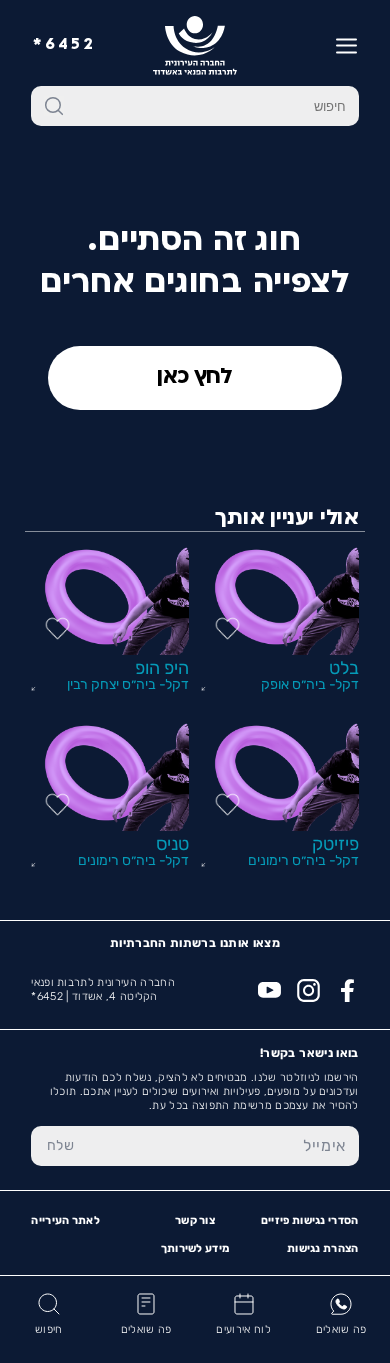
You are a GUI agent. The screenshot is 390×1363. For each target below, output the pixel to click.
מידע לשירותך (195, 1248)
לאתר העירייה (65, 1220)
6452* (64, 45)
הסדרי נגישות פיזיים (310, 1220)
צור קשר (195, 1220)
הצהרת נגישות (323, 1248)
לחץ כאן (195, 377)
